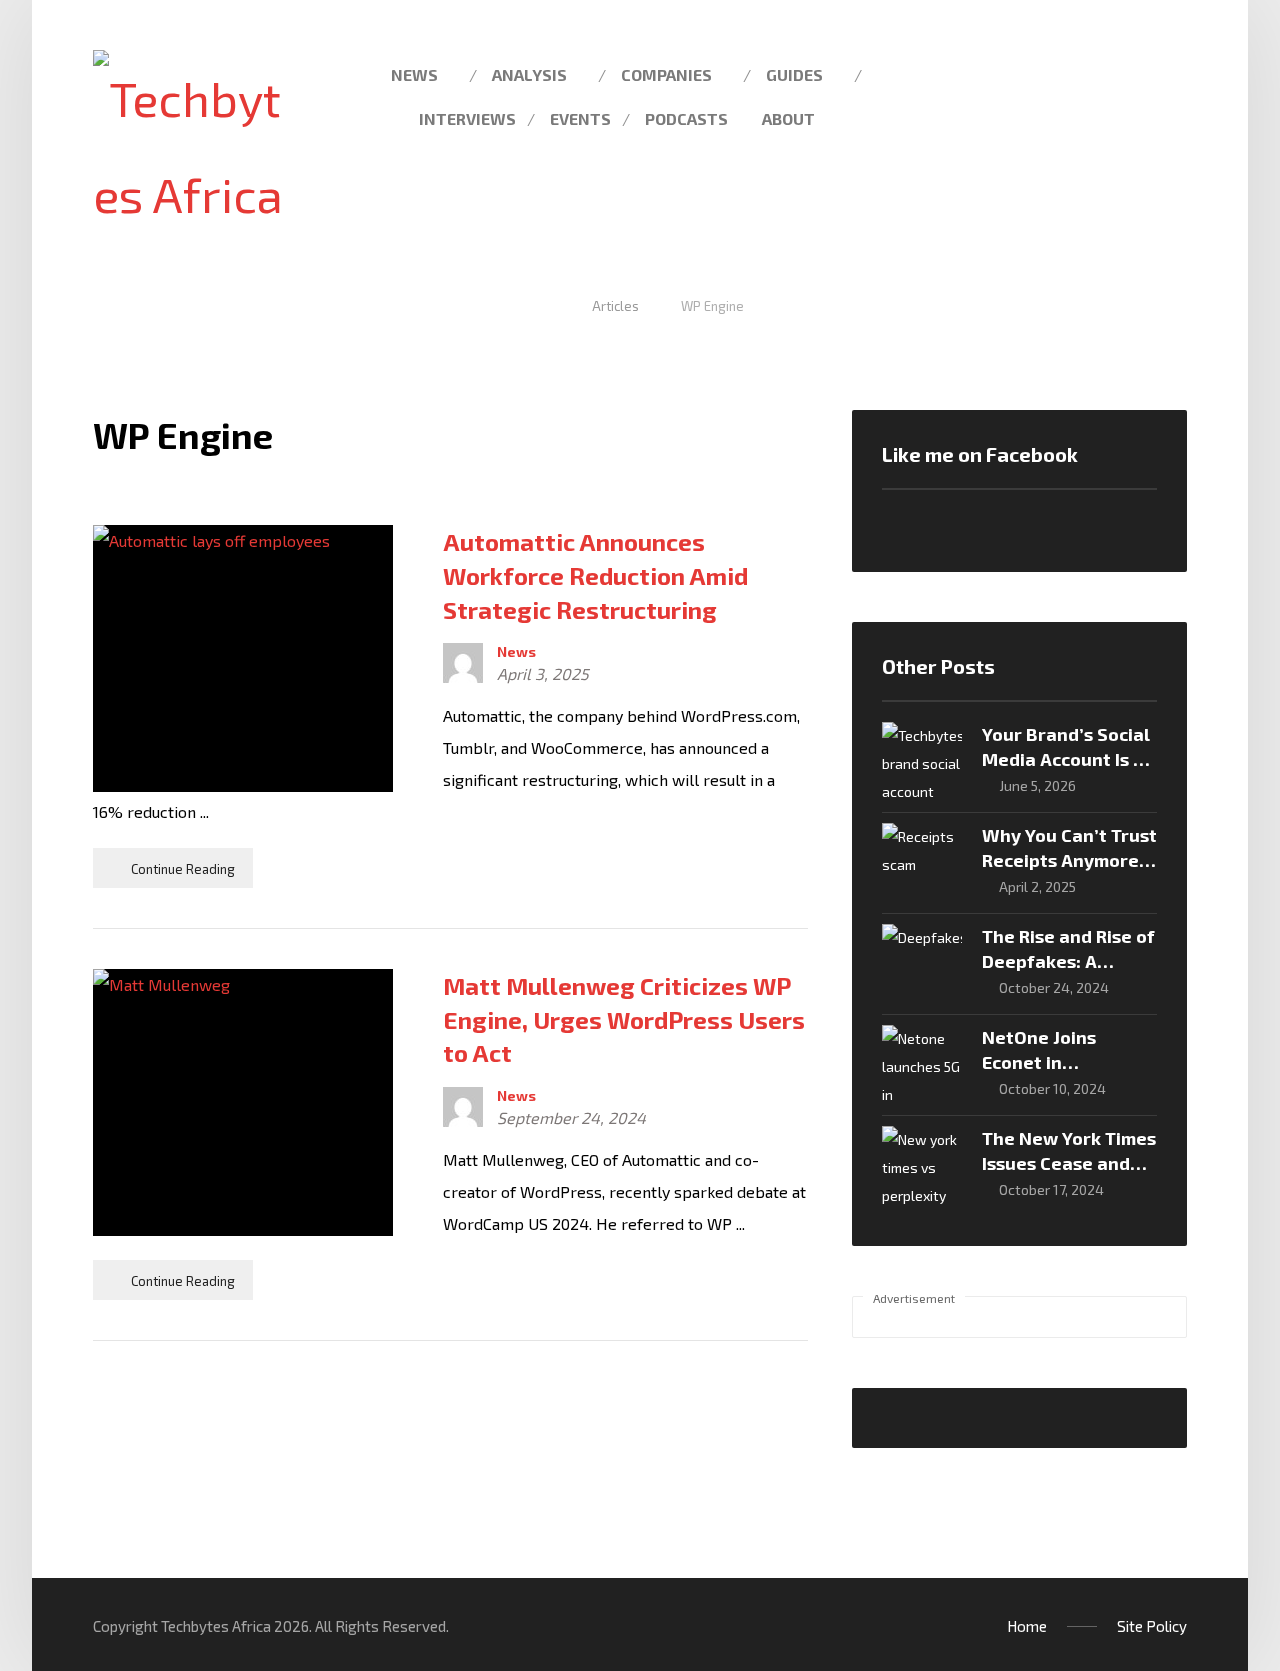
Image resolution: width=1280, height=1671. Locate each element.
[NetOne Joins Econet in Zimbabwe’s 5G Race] (922, 1065)
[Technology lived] (188, 146)
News (516, 652)
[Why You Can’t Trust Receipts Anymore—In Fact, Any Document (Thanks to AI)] (922, 863)
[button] (1164, 73)
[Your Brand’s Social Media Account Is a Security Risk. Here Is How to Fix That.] (922, 762)
